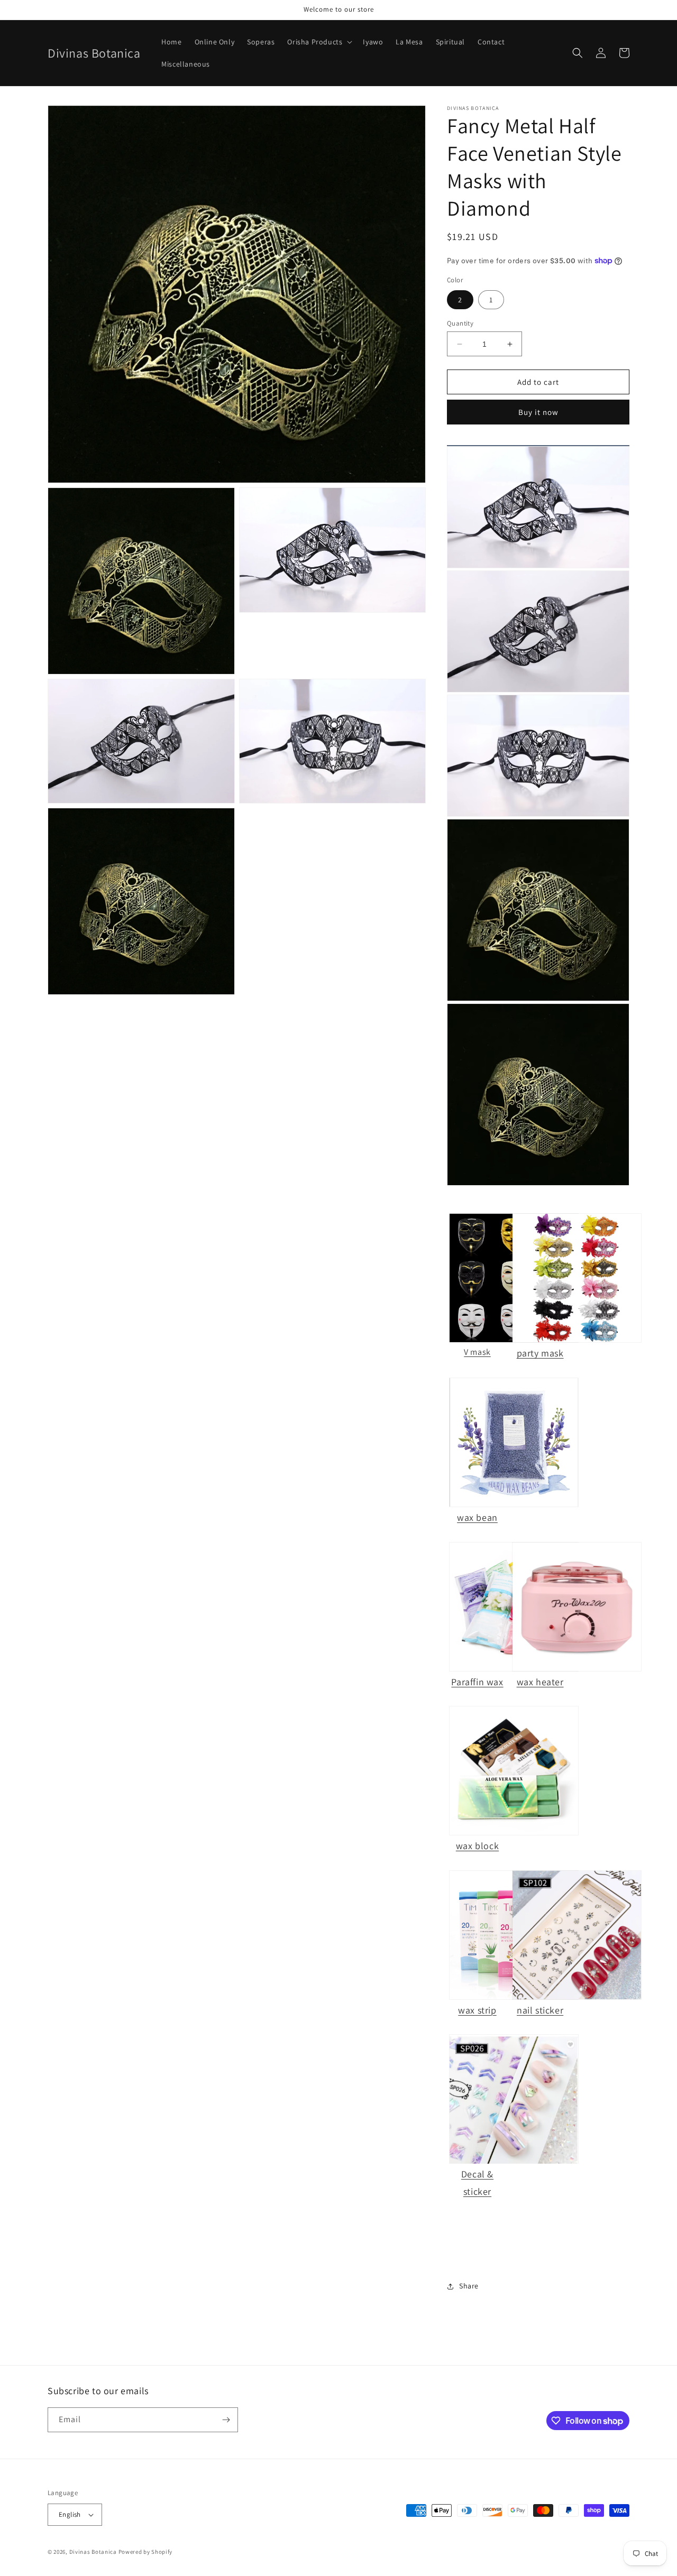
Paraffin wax (477, 1682)
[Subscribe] (226, 2420)
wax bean (477, 1517)
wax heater (540, 1682)
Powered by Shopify (146, 2552)
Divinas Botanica (93, 2552)
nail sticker (540, 2010)
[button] (319, 42)
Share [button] (469, 2286)
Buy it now (538, 412)
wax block (477, 1846)
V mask (477, 1352)
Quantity (460, 323)
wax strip (477, 2010)
